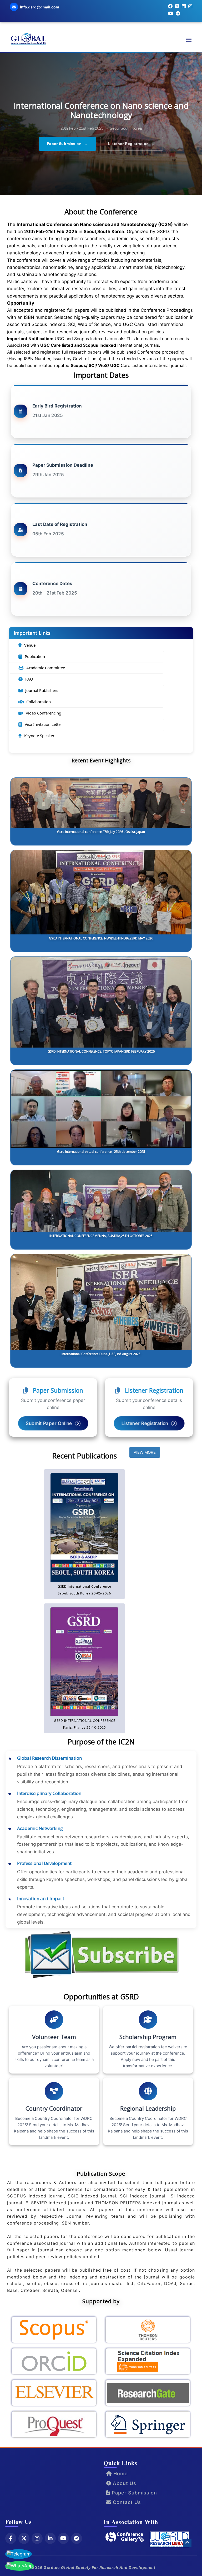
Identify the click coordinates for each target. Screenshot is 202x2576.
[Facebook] (11, 2538)
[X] (24, 2538)
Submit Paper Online (49, 1423)
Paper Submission (68, 144)
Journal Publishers (42, 690)
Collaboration (39, 702)
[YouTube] (63, 2538)
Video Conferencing (44, 713)
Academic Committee (46, 668)
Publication (35, 656)
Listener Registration (132, 144)
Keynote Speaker (39, 736)
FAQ (29, 679)
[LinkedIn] (50, 2538)
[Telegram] (77, 2538)
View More (145, 1452)
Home (120, 2474)
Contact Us (126, 2502)
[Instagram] (37, 2538)
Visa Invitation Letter (43, 724)
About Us (124, 2483)
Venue (30, 645)
